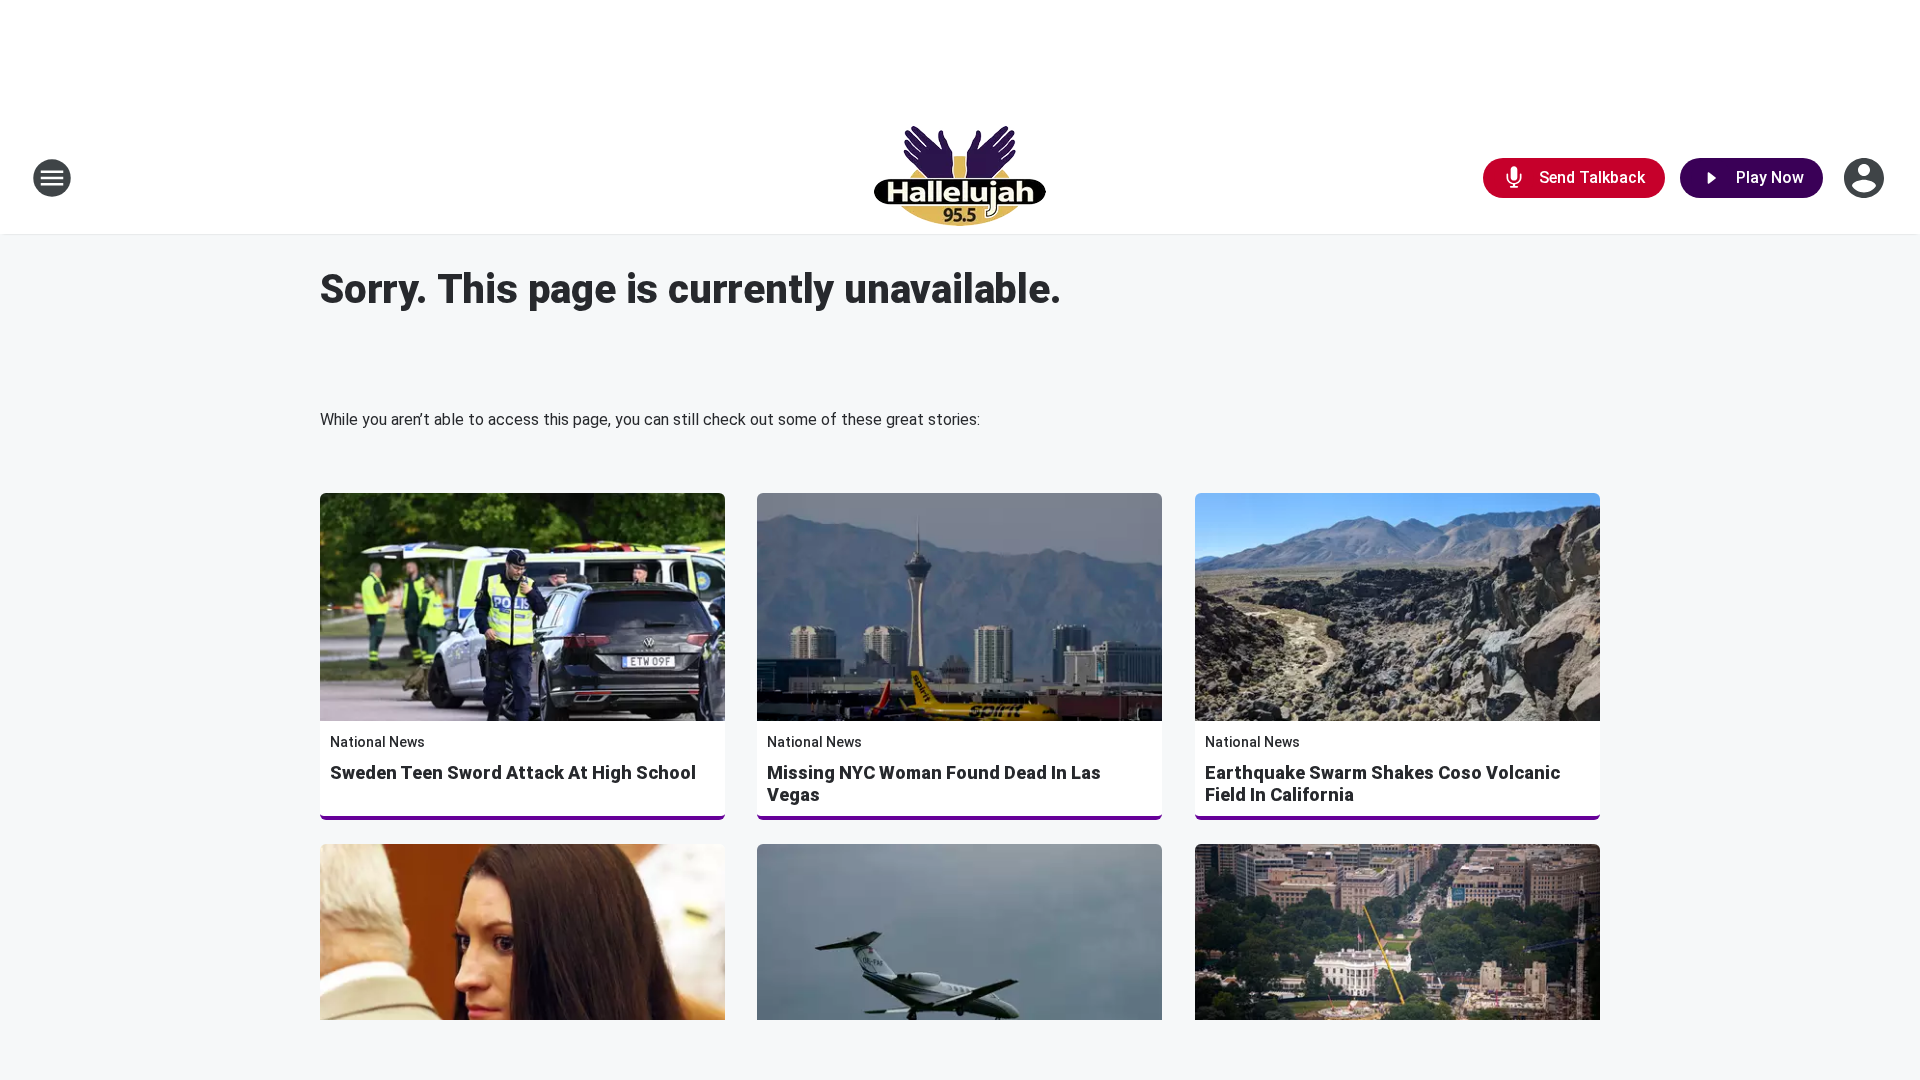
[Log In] (1866, 178)
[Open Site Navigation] (52, 178)
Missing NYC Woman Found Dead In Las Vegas (934, 783)
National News (377, 742)
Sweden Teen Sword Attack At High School (513, 772)
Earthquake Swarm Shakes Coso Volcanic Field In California (1382, 783)
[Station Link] (960, 178)
